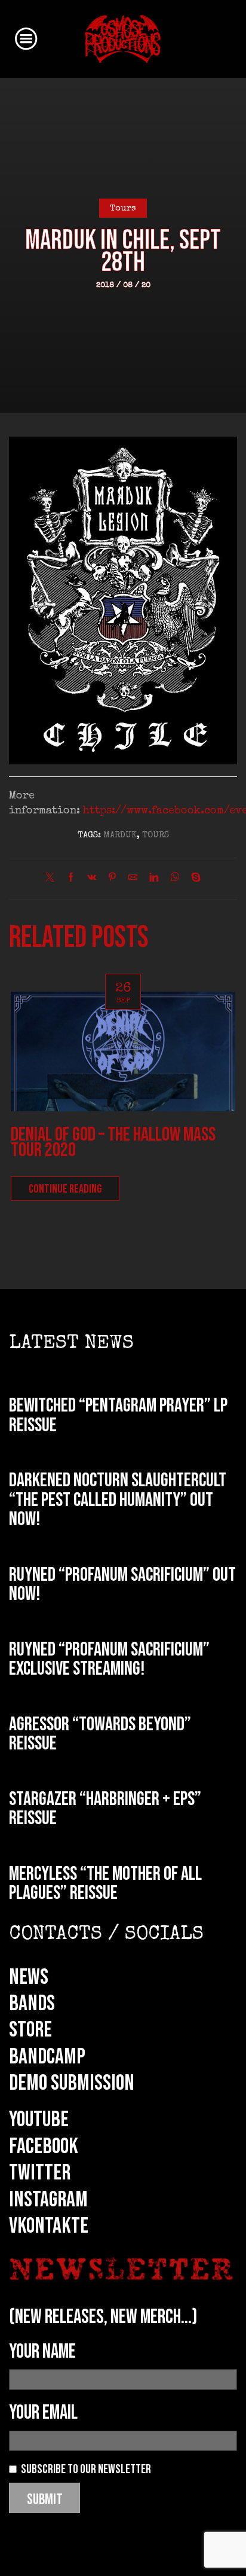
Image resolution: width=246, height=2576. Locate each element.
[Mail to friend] (133, 879)
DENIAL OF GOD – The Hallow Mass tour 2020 (113, 1143)
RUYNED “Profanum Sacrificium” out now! (122, 1585)
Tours (123, 209)
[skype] (193, 879)
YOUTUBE (39, 2120)
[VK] (92, 879)
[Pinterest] (112, 879)
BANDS (32, 2004)
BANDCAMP (47, 2057)
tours (156, 836)
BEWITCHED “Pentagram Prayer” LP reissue (118, 1416)
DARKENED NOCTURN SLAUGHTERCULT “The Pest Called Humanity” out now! (118, 1500)
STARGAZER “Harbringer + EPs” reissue (105, 1809)
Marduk (120, 836)
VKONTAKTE (49, 2226)
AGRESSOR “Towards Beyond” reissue (100, 1734)
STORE (30, 2030)
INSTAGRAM (48, 2200)
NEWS (29, 1977)
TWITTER (40, 2173)
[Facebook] (71, 879)
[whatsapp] (175, 879)
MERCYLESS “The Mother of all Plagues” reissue (105, 1884)
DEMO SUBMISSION (72, 2083)
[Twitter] (53, 879)
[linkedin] (154, 879)
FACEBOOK (44, 2147)
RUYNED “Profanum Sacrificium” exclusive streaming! (109, 1660)
